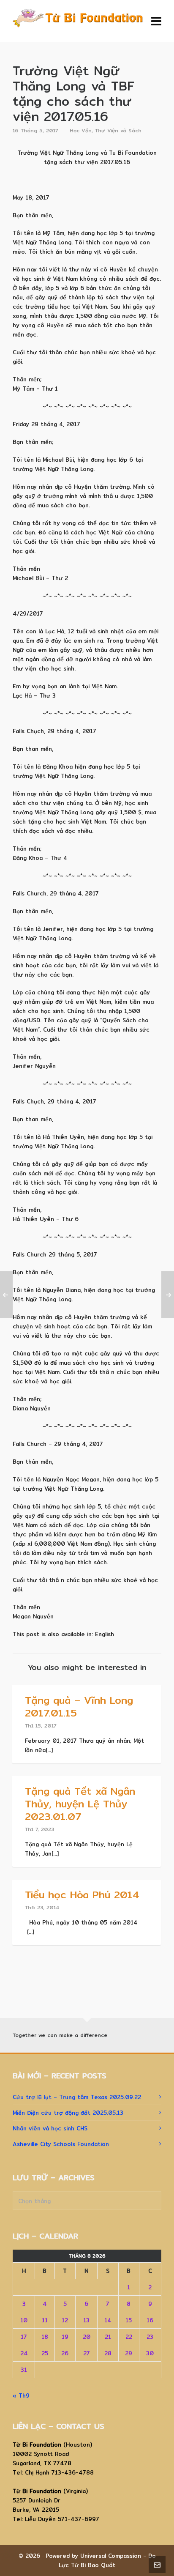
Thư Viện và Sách (118, 130)
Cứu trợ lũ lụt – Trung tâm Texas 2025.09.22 (77, 2097)
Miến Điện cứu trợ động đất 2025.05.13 (68, 2113)
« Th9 (21, 2395)
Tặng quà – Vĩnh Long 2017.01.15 (79, 1706)
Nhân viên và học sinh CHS (50, 2128)
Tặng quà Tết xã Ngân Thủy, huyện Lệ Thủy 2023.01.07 (80, 1804)
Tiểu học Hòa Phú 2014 (82, 1894)
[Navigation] (156, 21)
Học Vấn (81, 130)
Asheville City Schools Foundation (61, 2144)
